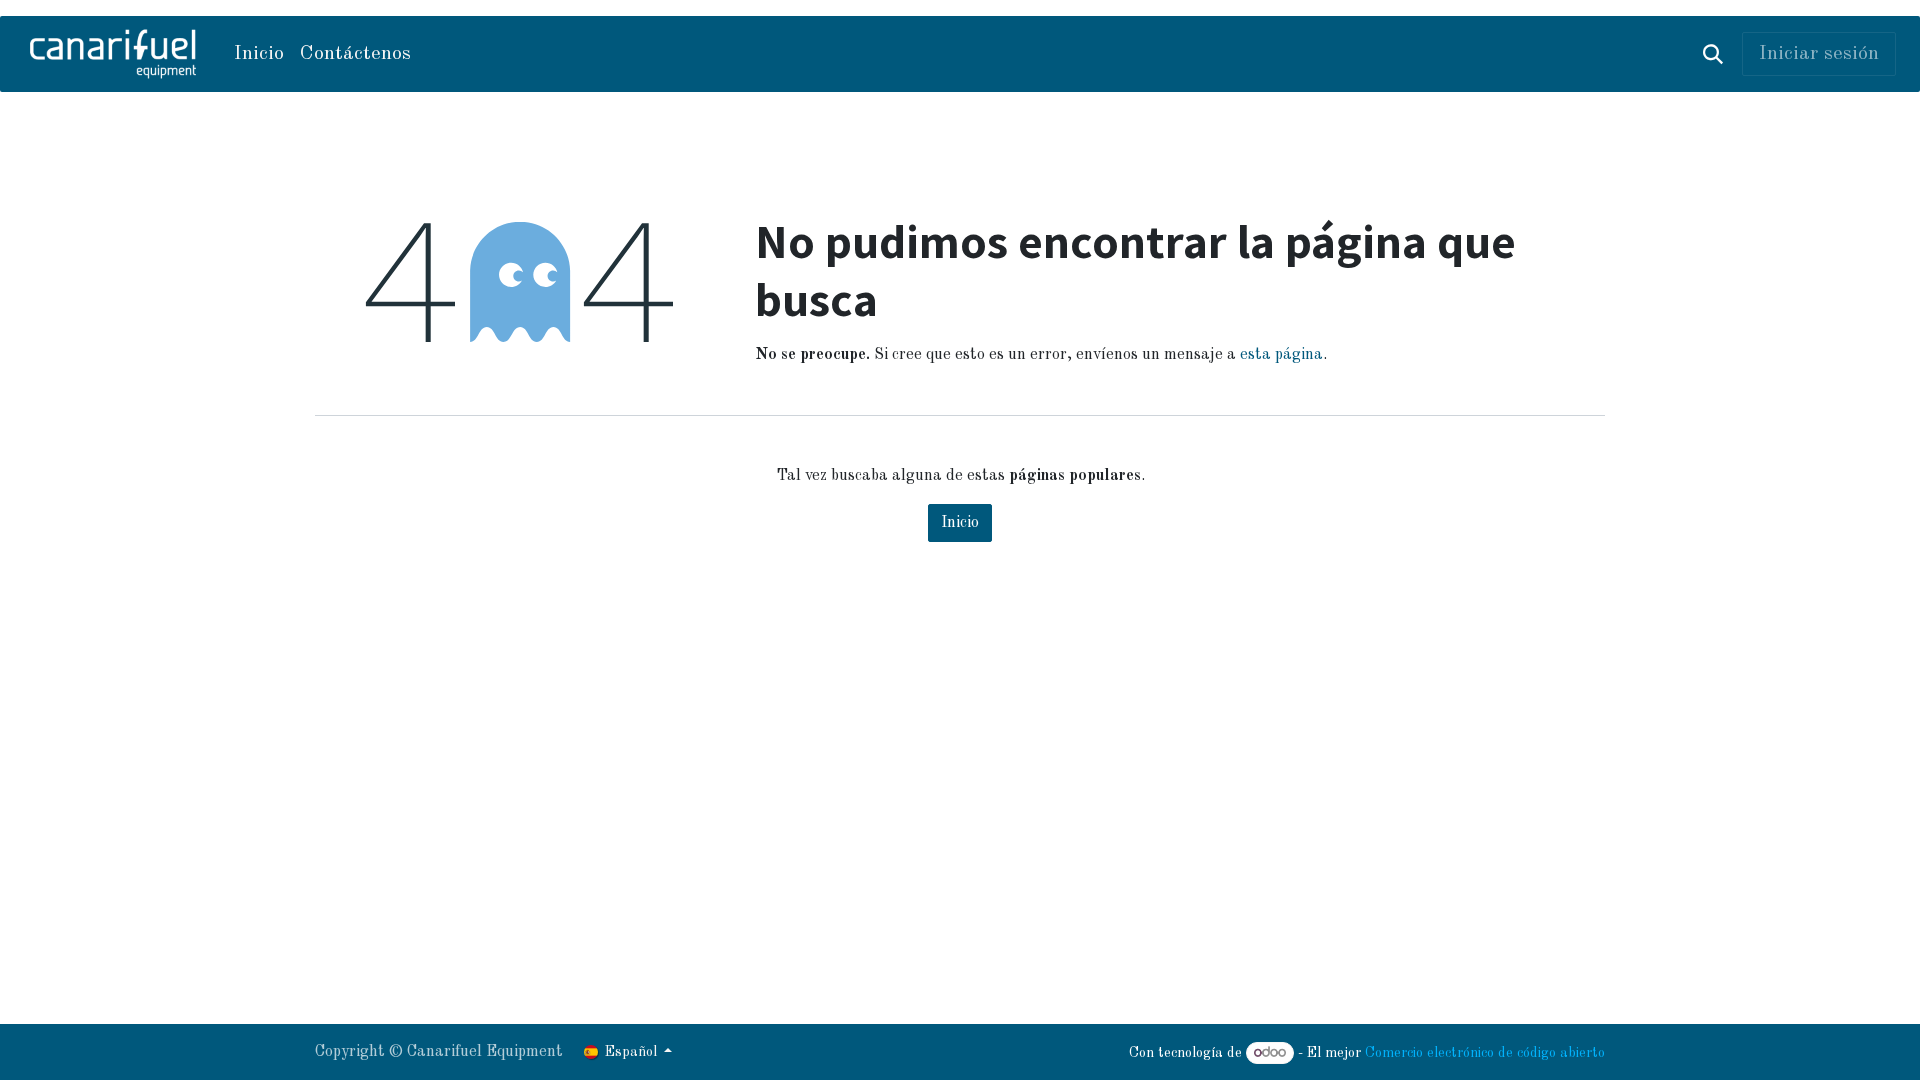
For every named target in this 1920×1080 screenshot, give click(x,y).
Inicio (960, 523)
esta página (1281, 355)
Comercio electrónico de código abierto (1485, 1053)
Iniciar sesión (1819, 54)
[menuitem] (259, 54)
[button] (1713, 54)
